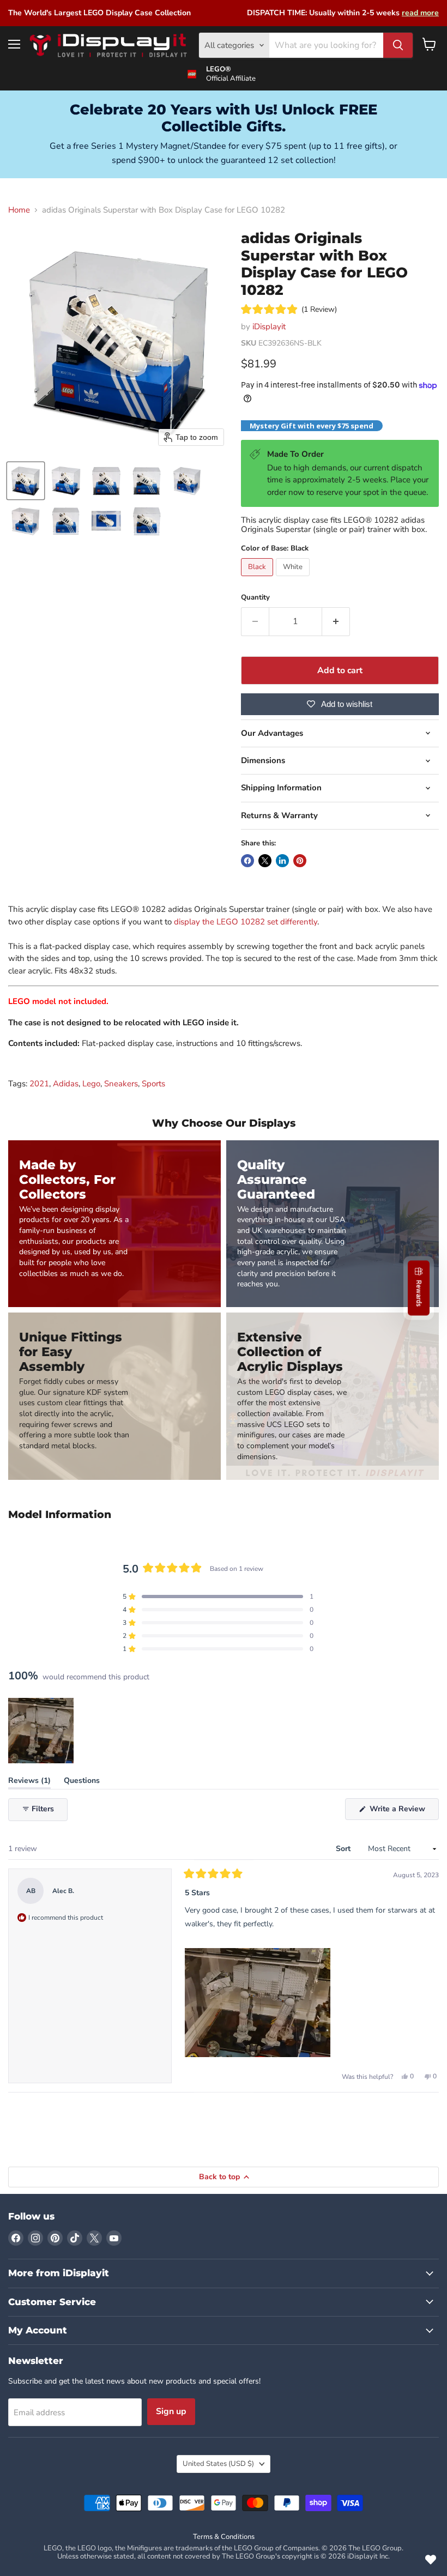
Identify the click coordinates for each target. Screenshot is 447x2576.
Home (19, 210)
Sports (153, 1084)
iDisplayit (269, 326)
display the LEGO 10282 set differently (246, 922)
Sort (344, 1849)
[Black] (258, 579)
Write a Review (403, 1812)
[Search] (398, 45)
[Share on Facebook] (247, 861)
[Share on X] (265, 861)
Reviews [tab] (29, 1783)
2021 (39, 1084)
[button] (26, 481)
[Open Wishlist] (431, 2560)
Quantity (255, 598)
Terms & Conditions (224, 2537)
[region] (42, 1731)
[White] (294, 579)
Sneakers (121, 1084)
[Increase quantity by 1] (336, 621)
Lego (91, 1084)
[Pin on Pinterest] (300, 861)
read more (420, 13)
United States (218, 2464)
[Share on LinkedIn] (282, 861)
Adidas (66, 1084)
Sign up (171, 2411)
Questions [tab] (82, 1783)
